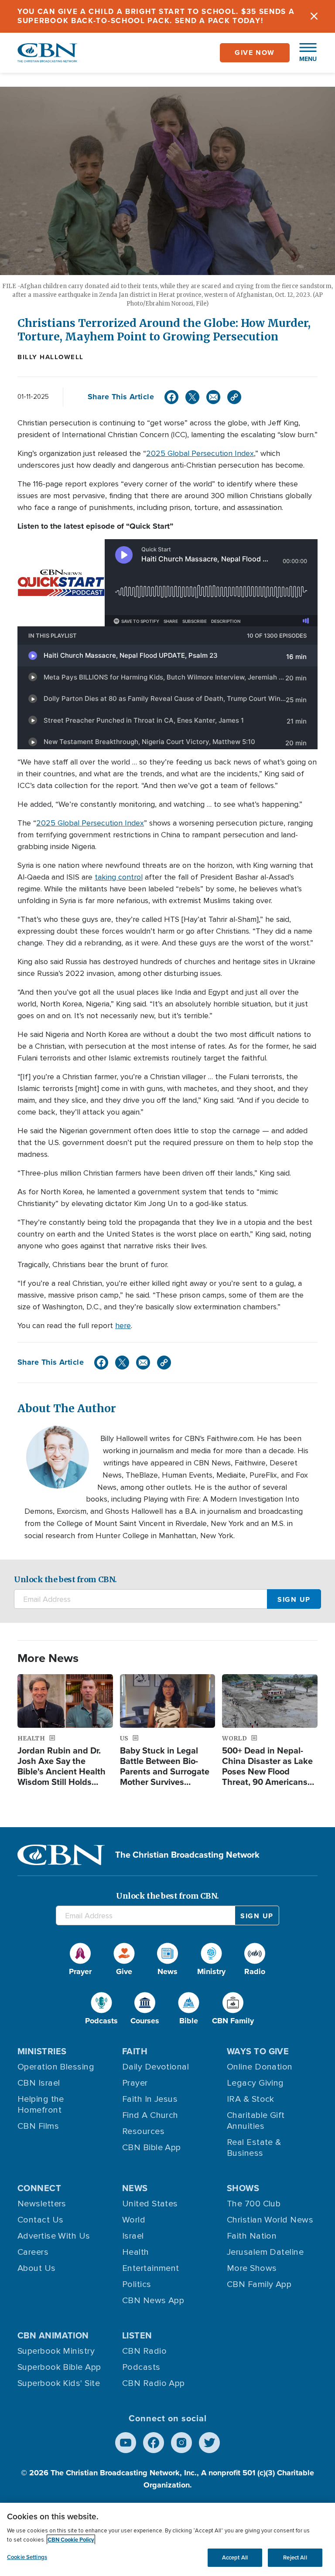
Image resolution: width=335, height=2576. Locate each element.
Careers (33, 2252)
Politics (137, 2284)
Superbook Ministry (56, 2351)
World (134, 2220)
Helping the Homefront (41, 2105)
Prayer (135, 2083)
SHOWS (243, 2188)
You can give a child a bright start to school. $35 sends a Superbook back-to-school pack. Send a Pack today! (156, 16)
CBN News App (153, 2301)
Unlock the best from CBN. (65, 1579)
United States (150, 2204)
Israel (133, 2236)
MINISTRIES (42, 2051)
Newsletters (42, 2204)
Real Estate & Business (254, 2148)
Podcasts (141, 2367)
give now (255, 53)
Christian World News (270, 2220)
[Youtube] (126, 2443)
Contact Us (41, 2220)
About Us (37, 2268)
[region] (167, 2539)
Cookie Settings (27, 2557)
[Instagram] (181, 2443)
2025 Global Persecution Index (200, 453)
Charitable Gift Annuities (256, 2121)
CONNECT (39, 2188)
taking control (119, 877)
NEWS (135, 2188)
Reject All (295, 2557)
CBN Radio (144, 2351)
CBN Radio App (154, 2383)
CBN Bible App (152, 2148)
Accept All (235, 2557)
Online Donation (260, 2067)
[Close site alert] (314, 16)
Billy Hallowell (51, 357)
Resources (143, 2131)
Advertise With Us (54, 2236)
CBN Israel (39, 2083)
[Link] (234, 397)
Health (136, 2252)
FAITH (135, 2051)
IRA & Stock (251, 2099)
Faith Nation (252, 2236)
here (123, 1325)
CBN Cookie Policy (71, 2540)
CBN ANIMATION (53, 2335)
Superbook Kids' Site (59, 2383)
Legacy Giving (255, 2083)
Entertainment (151, 2268)
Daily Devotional (156, 2067)
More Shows (252, 2268)
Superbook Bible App (59, 2367)
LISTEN (137, 2335)
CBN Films (38, 2126)
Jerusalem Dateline (265, 2252)
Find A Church (150, 2115)
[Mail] (213, 397)
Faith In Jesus (150, 2099)
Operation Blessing (56, 2067)
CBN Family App (259, 2284)
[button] (304, 53)
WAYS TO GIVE (258, 2051)
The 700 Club (254, 2204)
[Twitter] (192, 397)
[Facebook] (171, 397)
